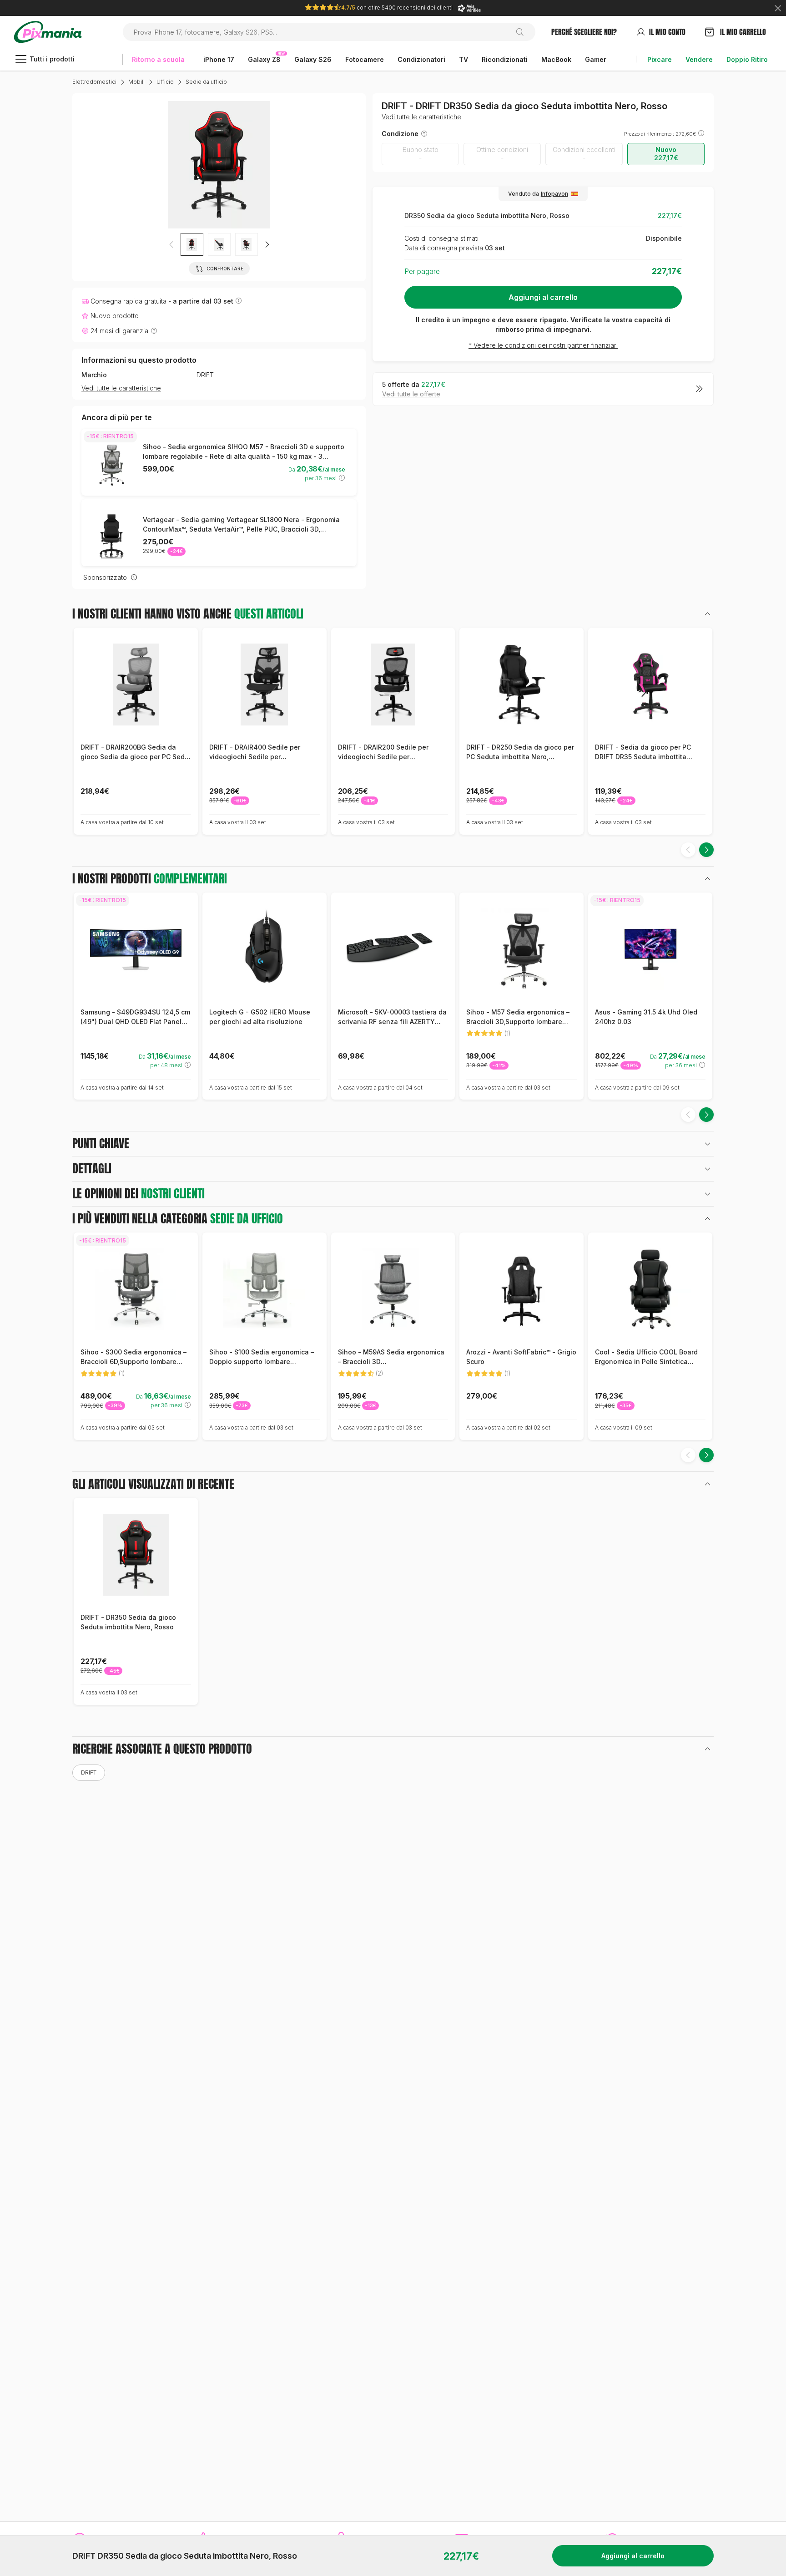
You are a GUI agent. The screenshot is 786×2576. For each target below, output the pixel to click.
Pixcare (660, 59)
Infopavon (554, 194)
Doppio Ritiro (747, 59)
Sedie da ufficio (206, 82)
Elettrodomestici (94, 82)
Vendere (699, 59)
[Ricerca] (523, 32)
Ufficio (165, 82)
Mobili (136, 82)
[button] (267, 244)
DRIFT (205, 375)
